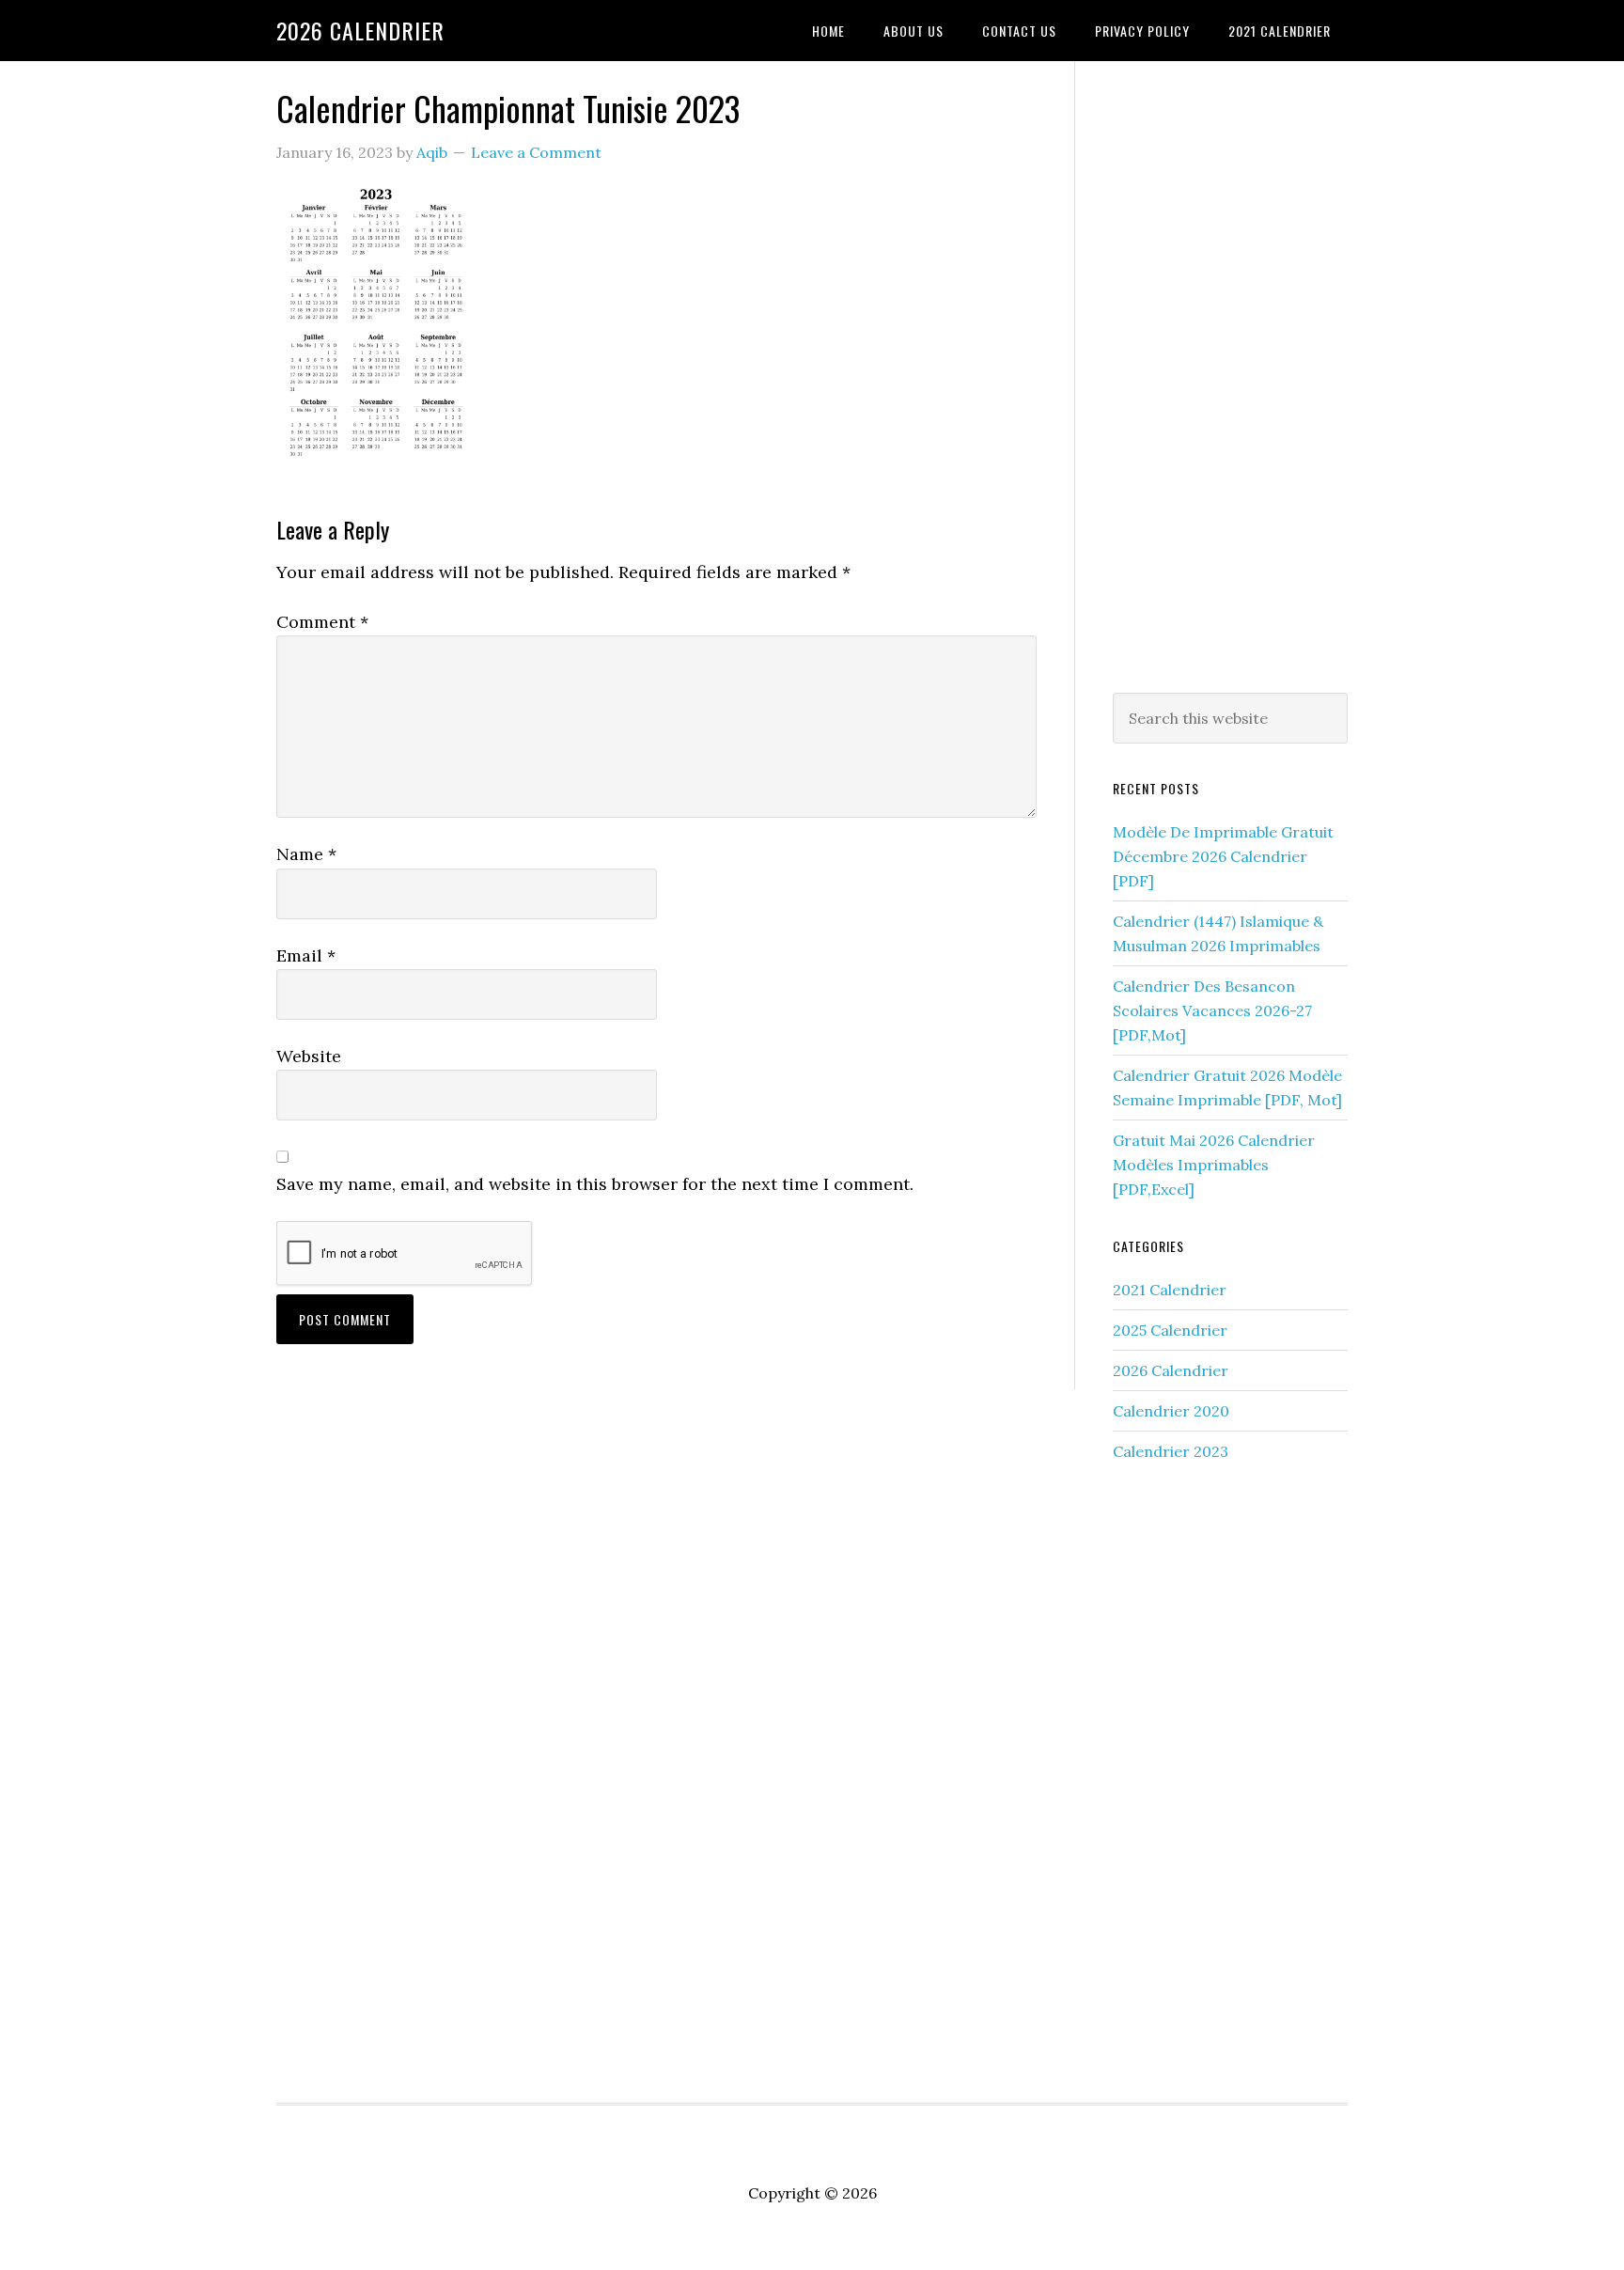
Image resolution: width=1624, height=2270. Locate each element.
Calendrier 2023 (1171, 1451)
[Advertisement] (1230, 373)
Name (306, 854)
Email (306, 955)
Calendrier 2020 (1171, 1411)
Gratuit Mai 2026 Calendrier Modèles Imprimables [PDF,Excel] (1214, 1165)
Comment (322, 622)
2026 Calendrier (360, 30)
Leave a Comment (536, 152)
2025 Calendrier (1170, 1330)
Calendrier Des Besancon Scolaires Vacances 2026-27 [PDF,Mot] (1212, 1010)
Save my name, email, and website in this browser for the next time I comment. (595, 1184)
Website (309, 1056)
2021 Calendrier (1170, 1290)
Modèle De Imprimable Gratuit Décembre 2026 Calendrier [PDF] (1223, 856)
